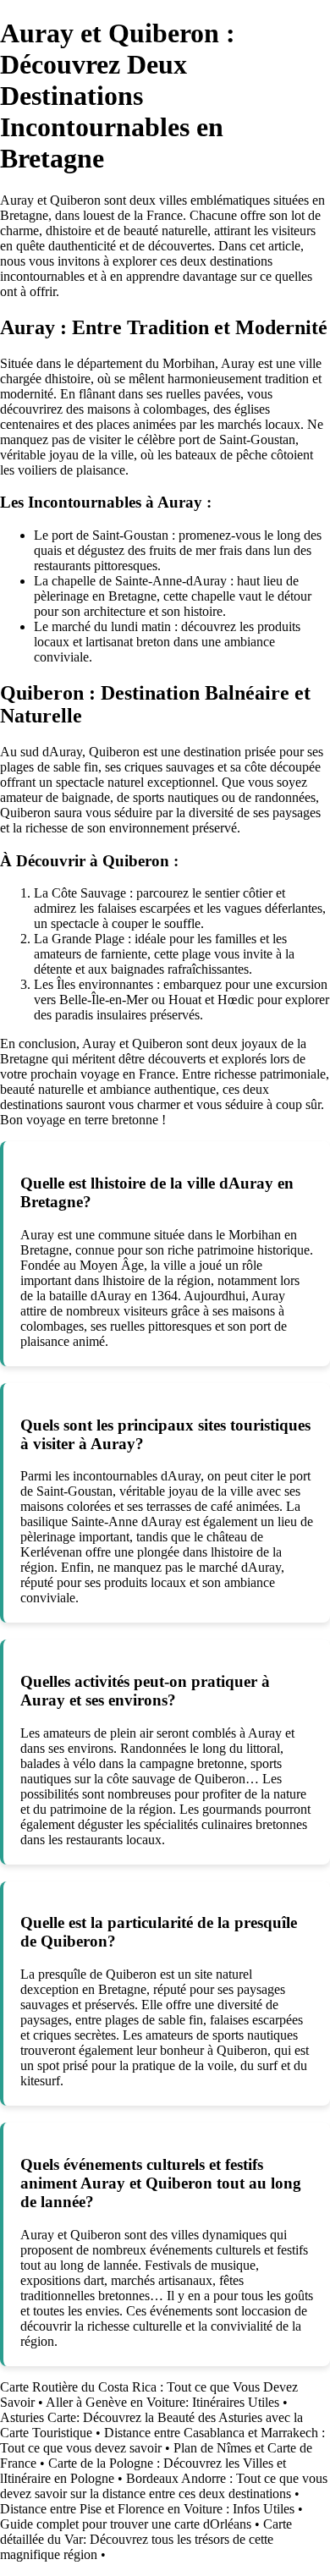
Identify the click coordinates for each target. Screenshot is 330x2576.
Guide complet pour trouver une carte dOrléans (126, 2524)
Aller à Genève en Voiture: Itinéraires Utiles (162, 2402)
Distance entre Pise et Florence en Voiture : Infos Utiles (147, 2509)
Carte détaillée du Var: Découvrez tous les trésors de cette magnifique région (146, 2539)
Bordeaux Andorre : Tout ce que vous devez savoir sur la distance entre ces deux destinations (164, 2486)
